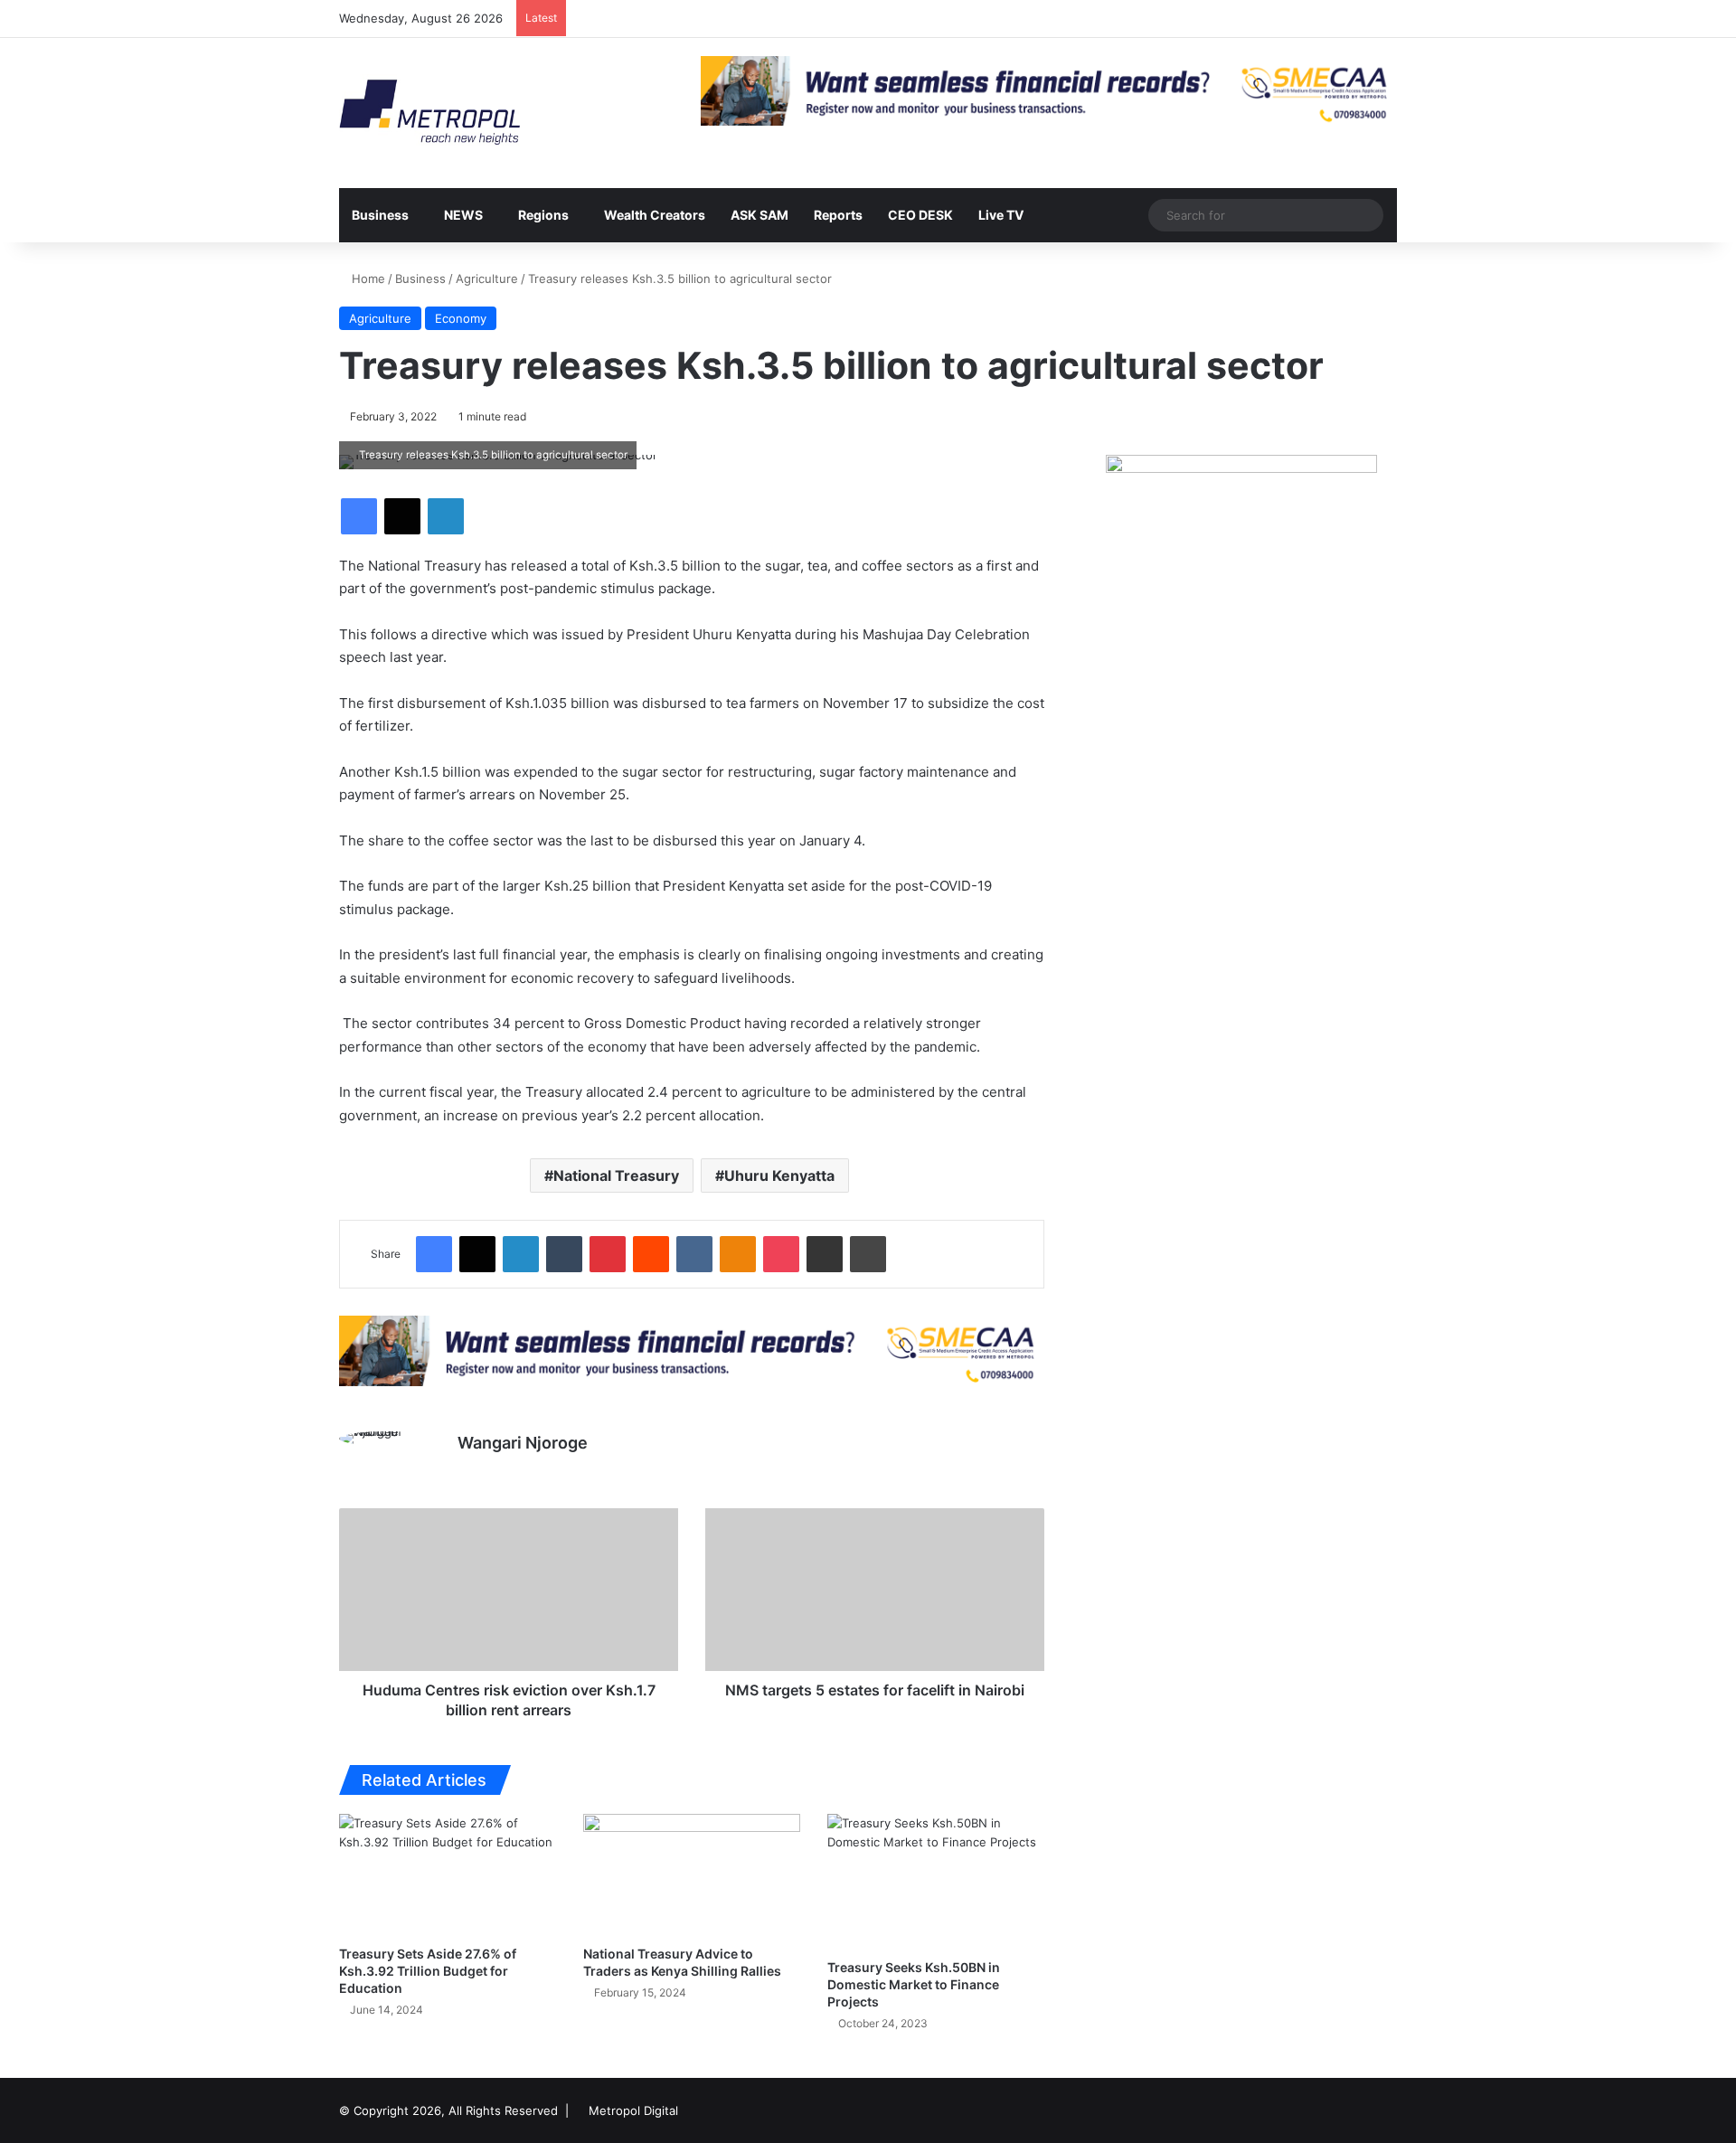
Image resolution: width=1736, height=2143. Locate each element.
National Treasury (616, 1175)
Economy (461, 318)
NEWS (463, 215)
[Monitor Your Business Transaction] (692, 1350)
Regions (543, 215)
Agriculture (487, 278)
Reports (838, 215)
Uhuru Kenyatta (779, 1175)
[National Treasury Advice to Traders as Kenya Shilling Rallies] (692, 1875)
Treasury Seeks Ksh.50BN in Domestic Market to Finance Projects (914, 1984)
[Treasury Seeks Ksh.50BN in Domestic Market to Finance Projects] (936, 1882)
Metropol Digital (633, 2110)
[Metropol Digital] (429, 113)
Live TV (1001, 215)
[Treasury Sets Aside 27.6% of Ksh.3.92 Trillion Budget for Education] (448, 1875)
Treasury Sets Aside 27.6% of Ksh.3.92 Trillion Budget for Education (428, 1971)
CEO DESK (920, 215)
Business (380, 215)
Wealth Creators (655, 215)
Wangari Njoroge (523, 1443)
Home (367, 278)
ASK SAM (759, 215)
